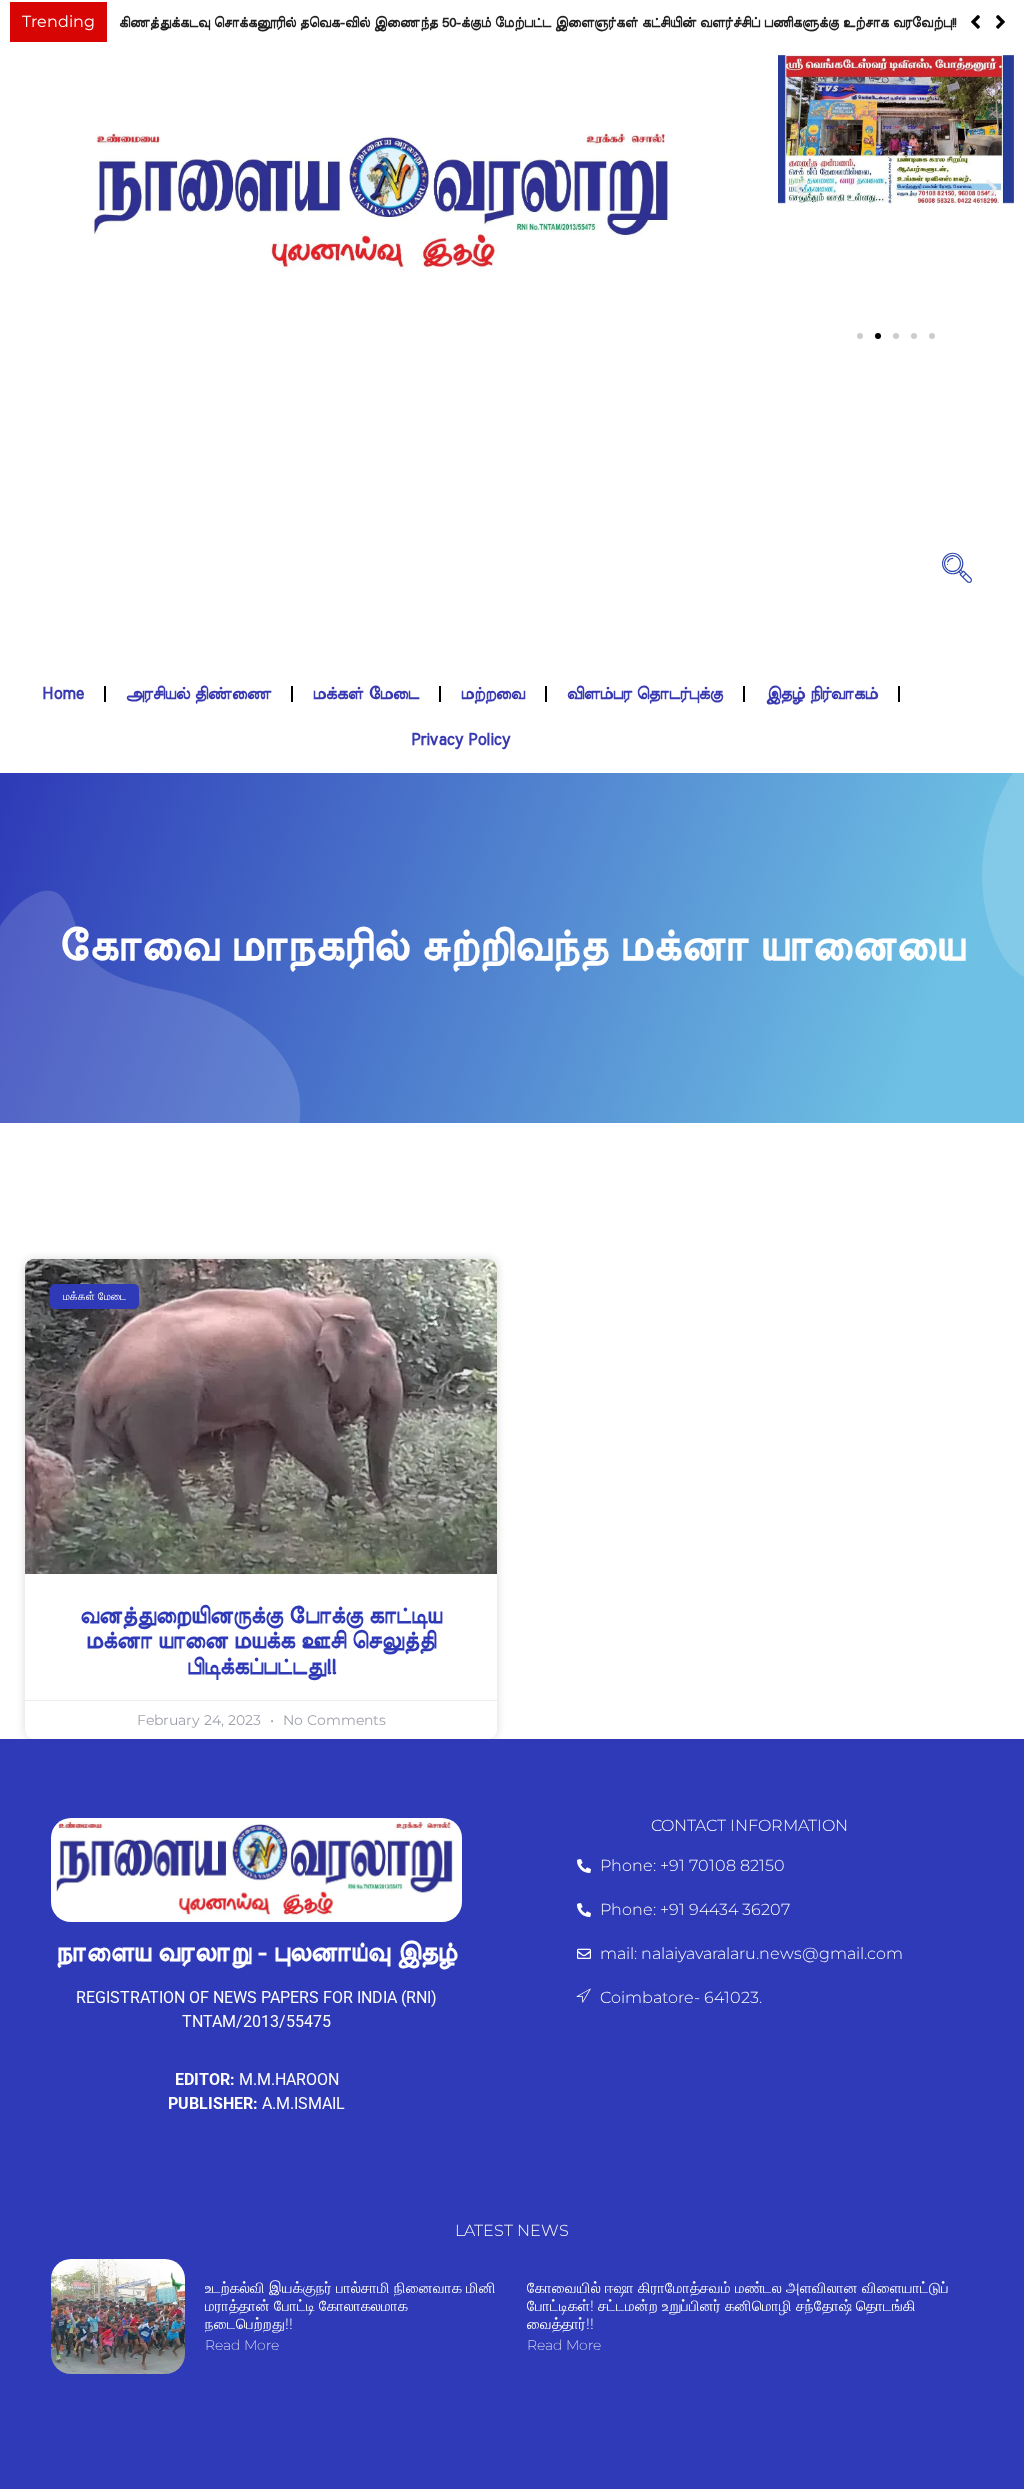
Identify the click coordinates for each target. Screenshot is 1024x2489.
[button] (1000, 22)
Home (63, 694)
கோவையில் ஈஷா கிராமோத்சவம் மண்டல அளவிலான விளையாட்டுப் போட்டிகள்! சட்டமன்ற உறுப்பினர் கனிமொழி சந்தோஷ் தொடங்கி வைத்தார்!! (738, 2305)
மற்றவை (493, 694)
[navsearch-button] (957, 567)
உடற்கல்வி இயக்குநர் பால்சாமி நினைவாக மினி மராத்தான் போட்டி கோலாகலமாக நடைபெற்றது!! (350, 2305)
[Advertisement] (461, 521)
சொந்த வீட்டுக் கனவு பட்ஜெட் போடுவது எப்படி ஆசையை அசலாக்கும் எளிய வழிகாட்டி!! (386, 23)
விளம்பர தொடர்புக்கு (645, 694)
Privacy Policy (460, 740)
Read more (242, 2345)
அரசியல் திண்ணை (198, 694)
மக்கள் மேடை (366, 694)
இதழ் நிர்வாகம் (821, 694)
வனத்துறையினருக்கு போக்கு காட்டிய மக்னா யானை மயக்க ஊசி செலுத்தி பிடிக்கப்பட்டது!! (261, 1641)
